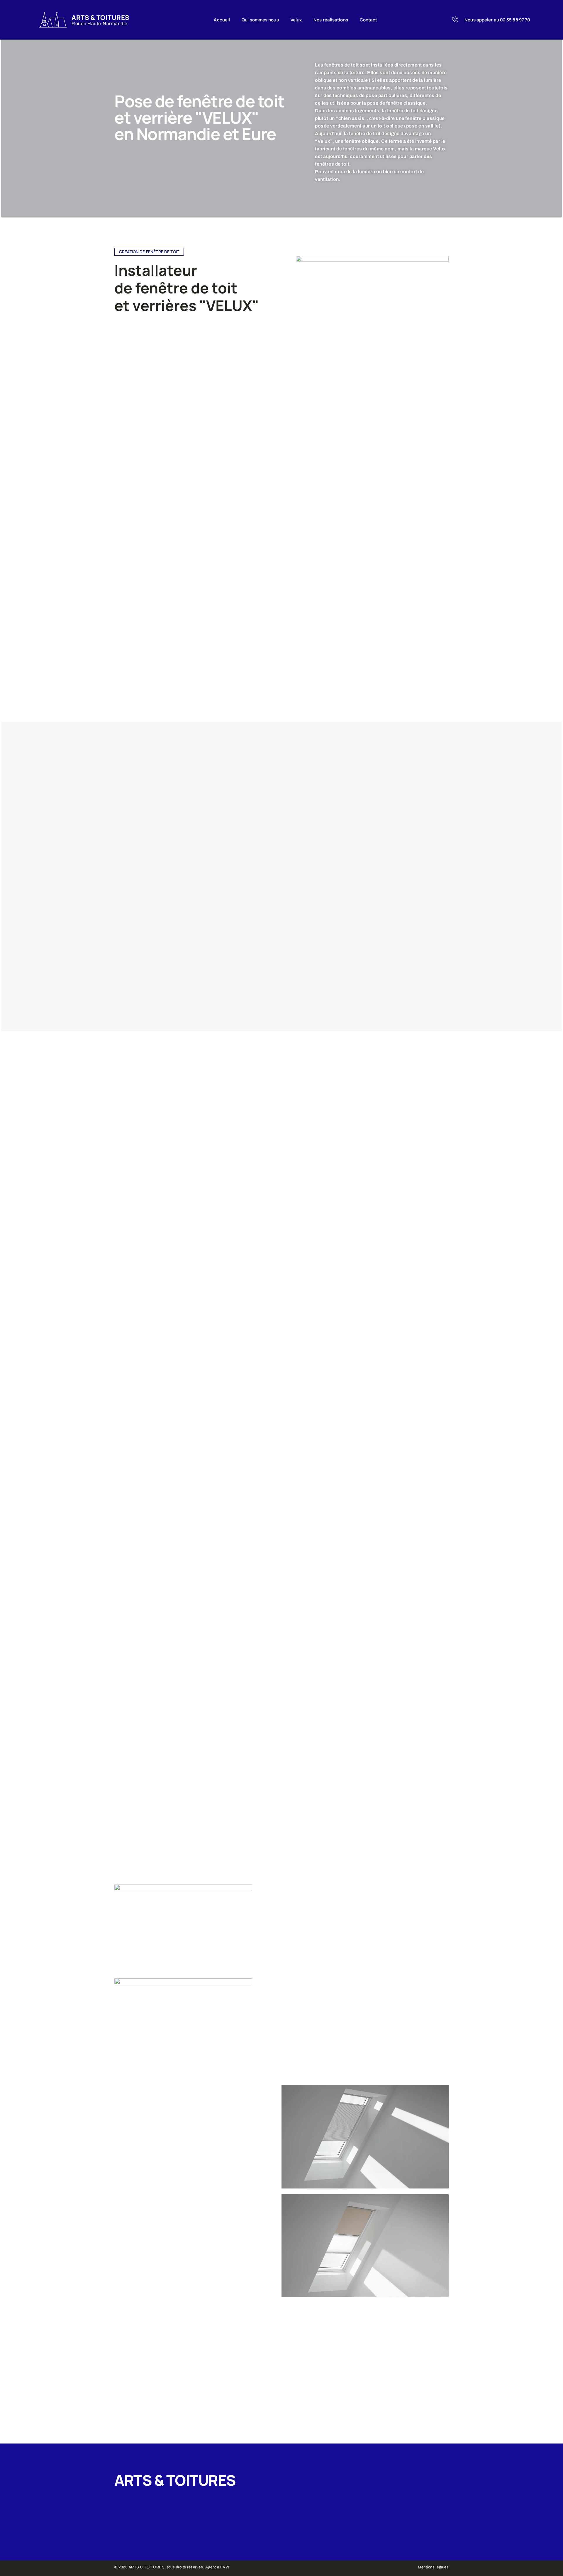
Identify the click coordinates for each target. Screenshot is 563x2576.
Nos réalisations (331, 20)
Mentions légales (433, 2567)
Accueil (222, 20)
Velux (296, 20)
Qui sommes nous (260, 20)
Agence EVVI (217, 2567)
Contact (369, 20)
